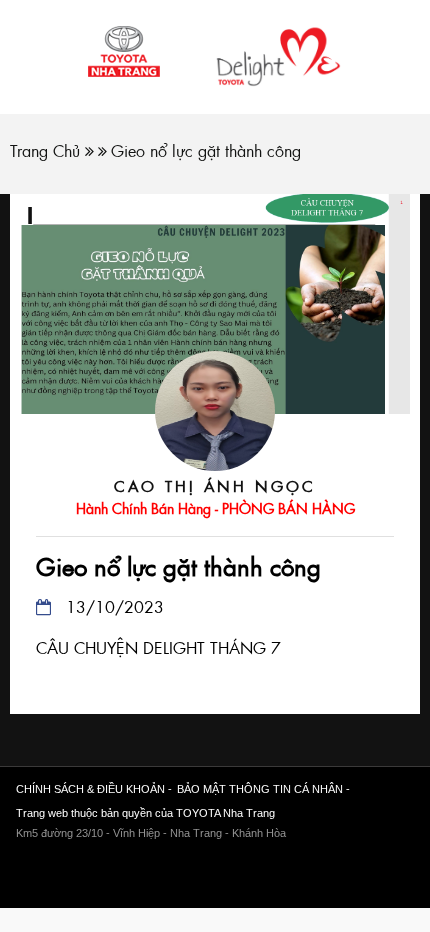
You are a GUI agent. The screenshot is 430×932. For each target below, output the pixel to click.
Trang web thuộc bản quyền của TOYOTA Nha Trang (145, 813)
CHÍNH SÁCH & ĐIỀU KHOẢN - (94, 789)
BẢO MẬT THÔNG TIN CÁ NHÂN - (263, 789)
